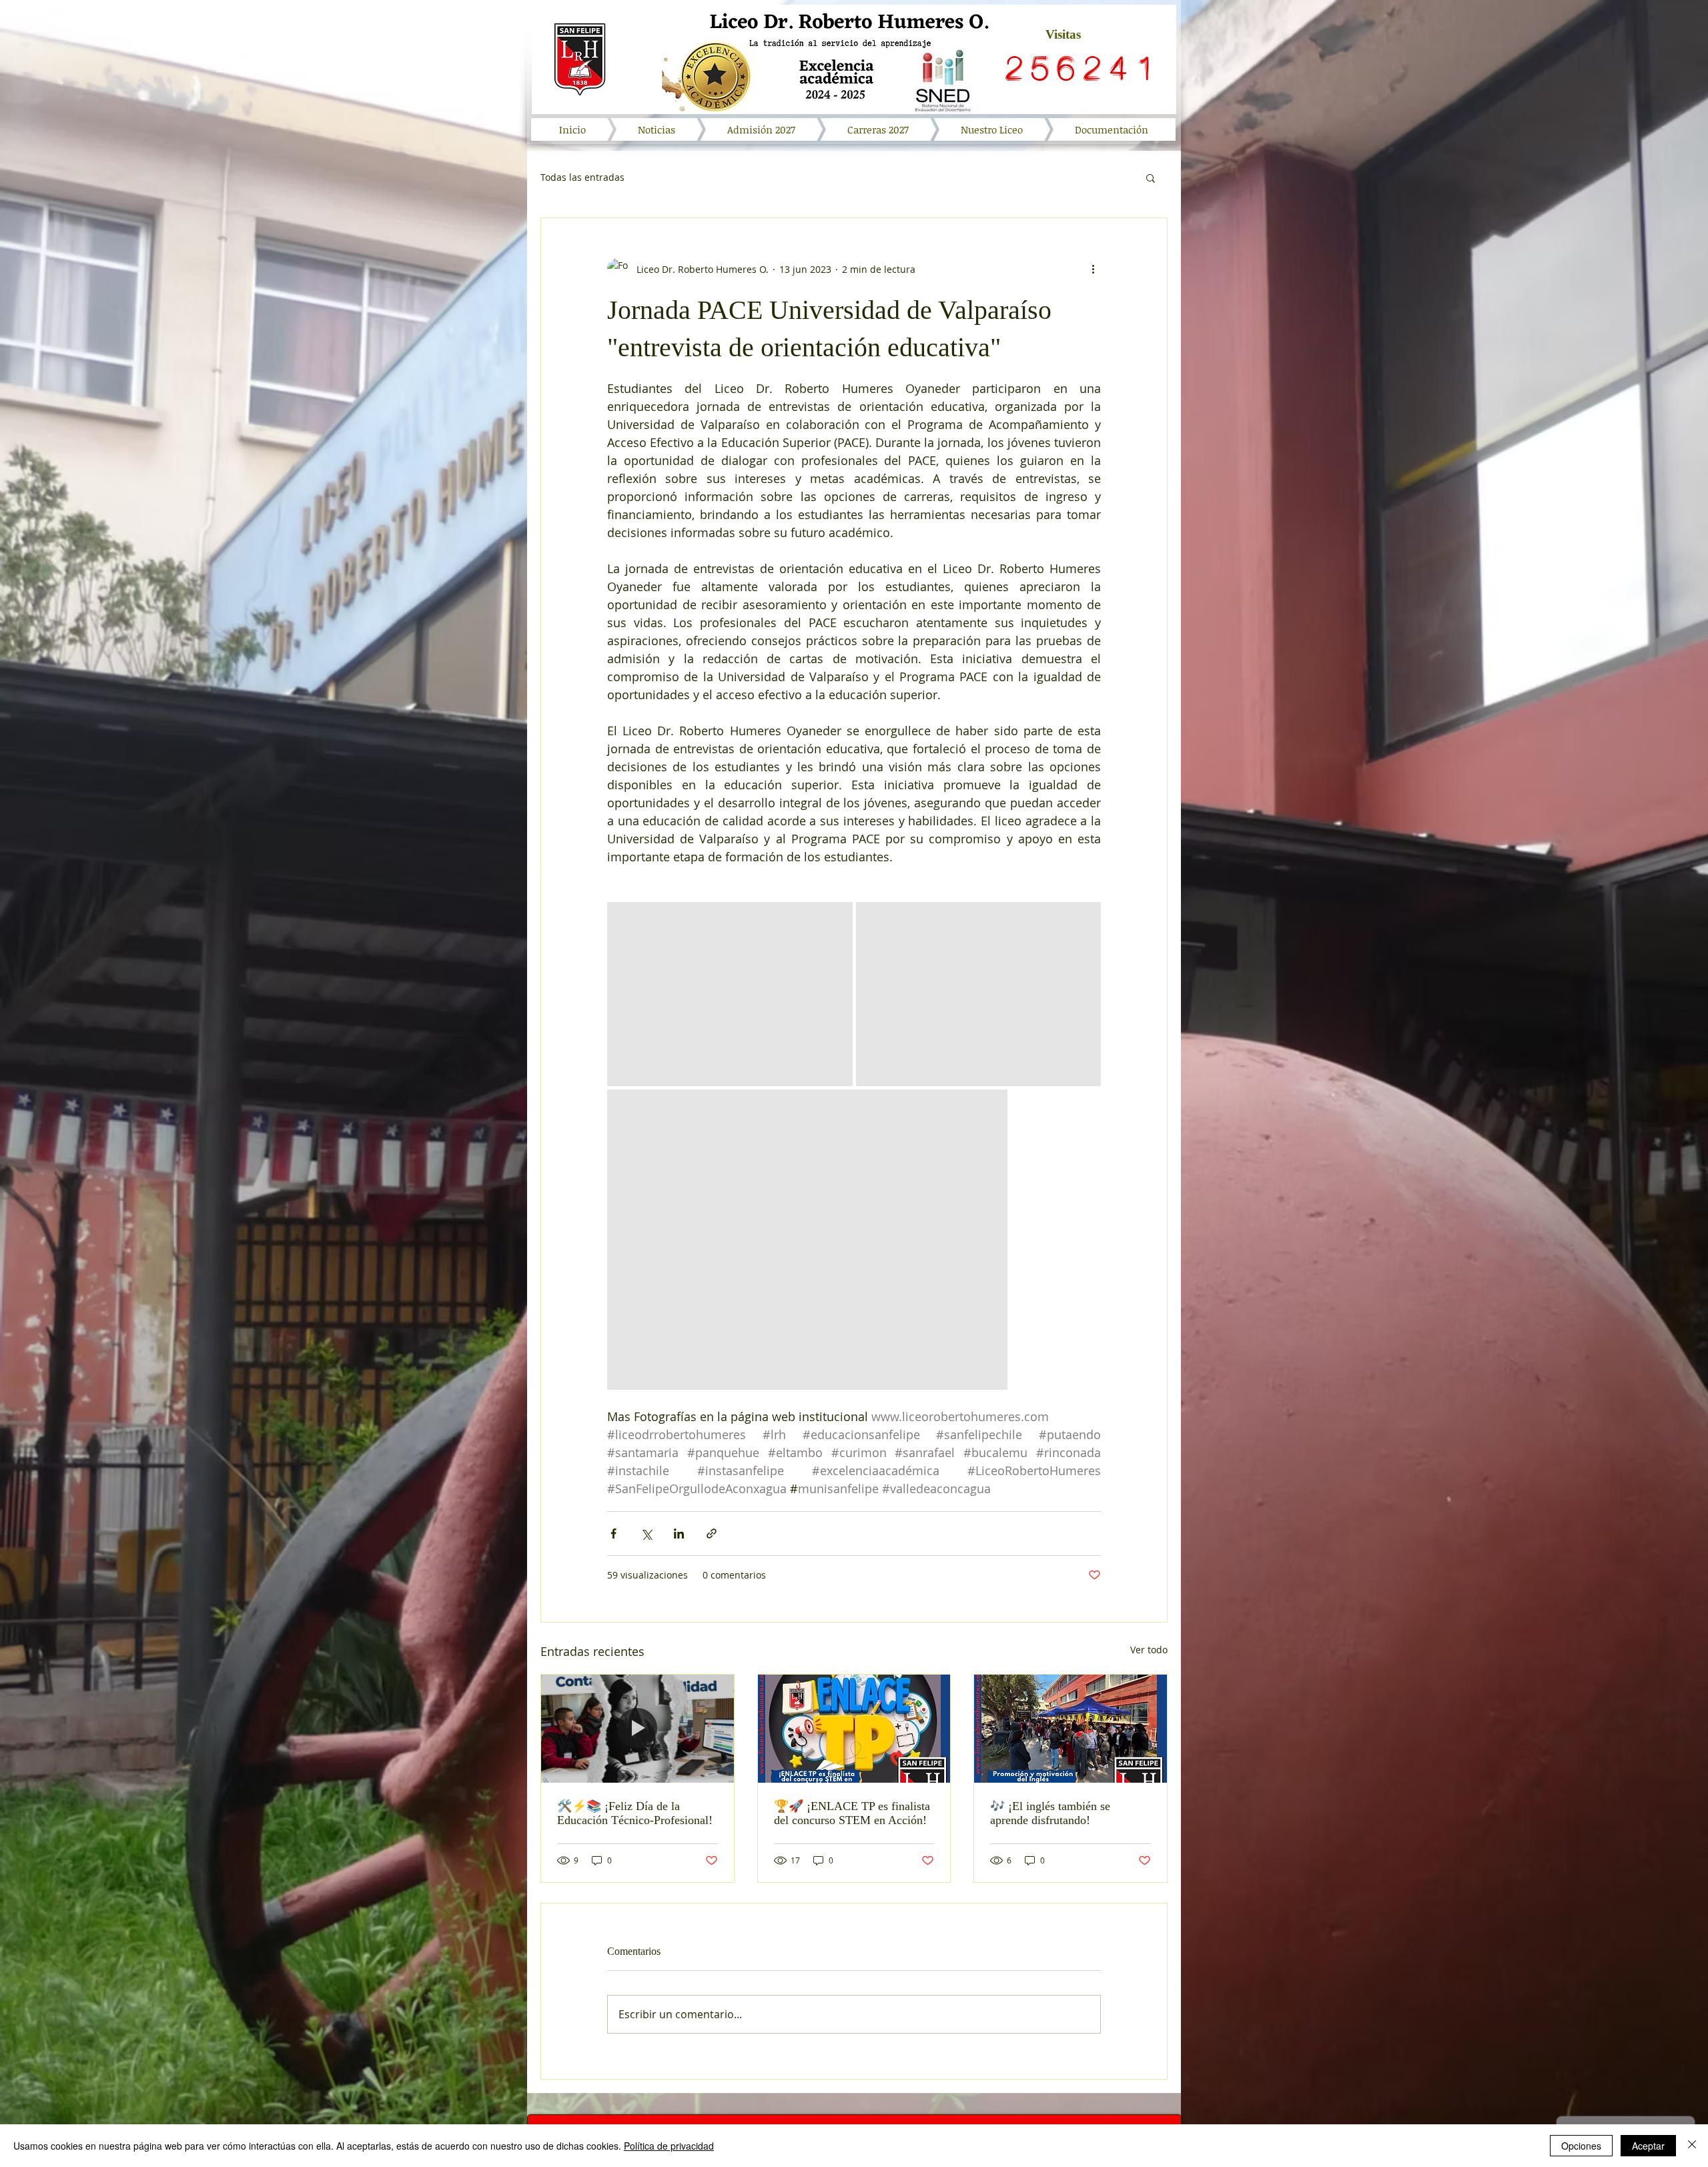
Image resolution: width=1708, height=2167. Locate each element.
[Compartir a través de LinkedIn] (679, 1534)
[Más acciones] (1093, 269)
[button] (1151, 177)
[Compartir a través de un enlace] (712, 1534)
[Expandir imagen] (730, 994)
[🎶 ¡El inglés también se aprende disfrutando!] (1071, 1729)
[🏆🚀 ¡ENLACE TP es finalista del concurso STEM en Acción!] (854, 1729)
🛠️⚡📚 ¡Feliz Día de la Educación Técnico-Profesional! (635, 1813)
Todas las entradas (582, 177)
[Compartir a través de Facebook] (613, 1534)
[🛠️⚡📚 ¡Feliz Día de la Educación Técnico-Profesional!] (637, 1729)
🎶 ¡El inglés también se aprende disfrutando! (1050, 1813)
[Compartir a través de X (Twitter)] (646, 1534)
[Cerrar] (1692, 2146)
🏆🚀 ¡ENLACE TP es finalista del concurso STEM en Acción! (852, 1813)
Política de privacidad (669, 2146)
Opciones (1581, 2146)
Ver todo (1149, 1650)
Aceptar (1648, 2146)
